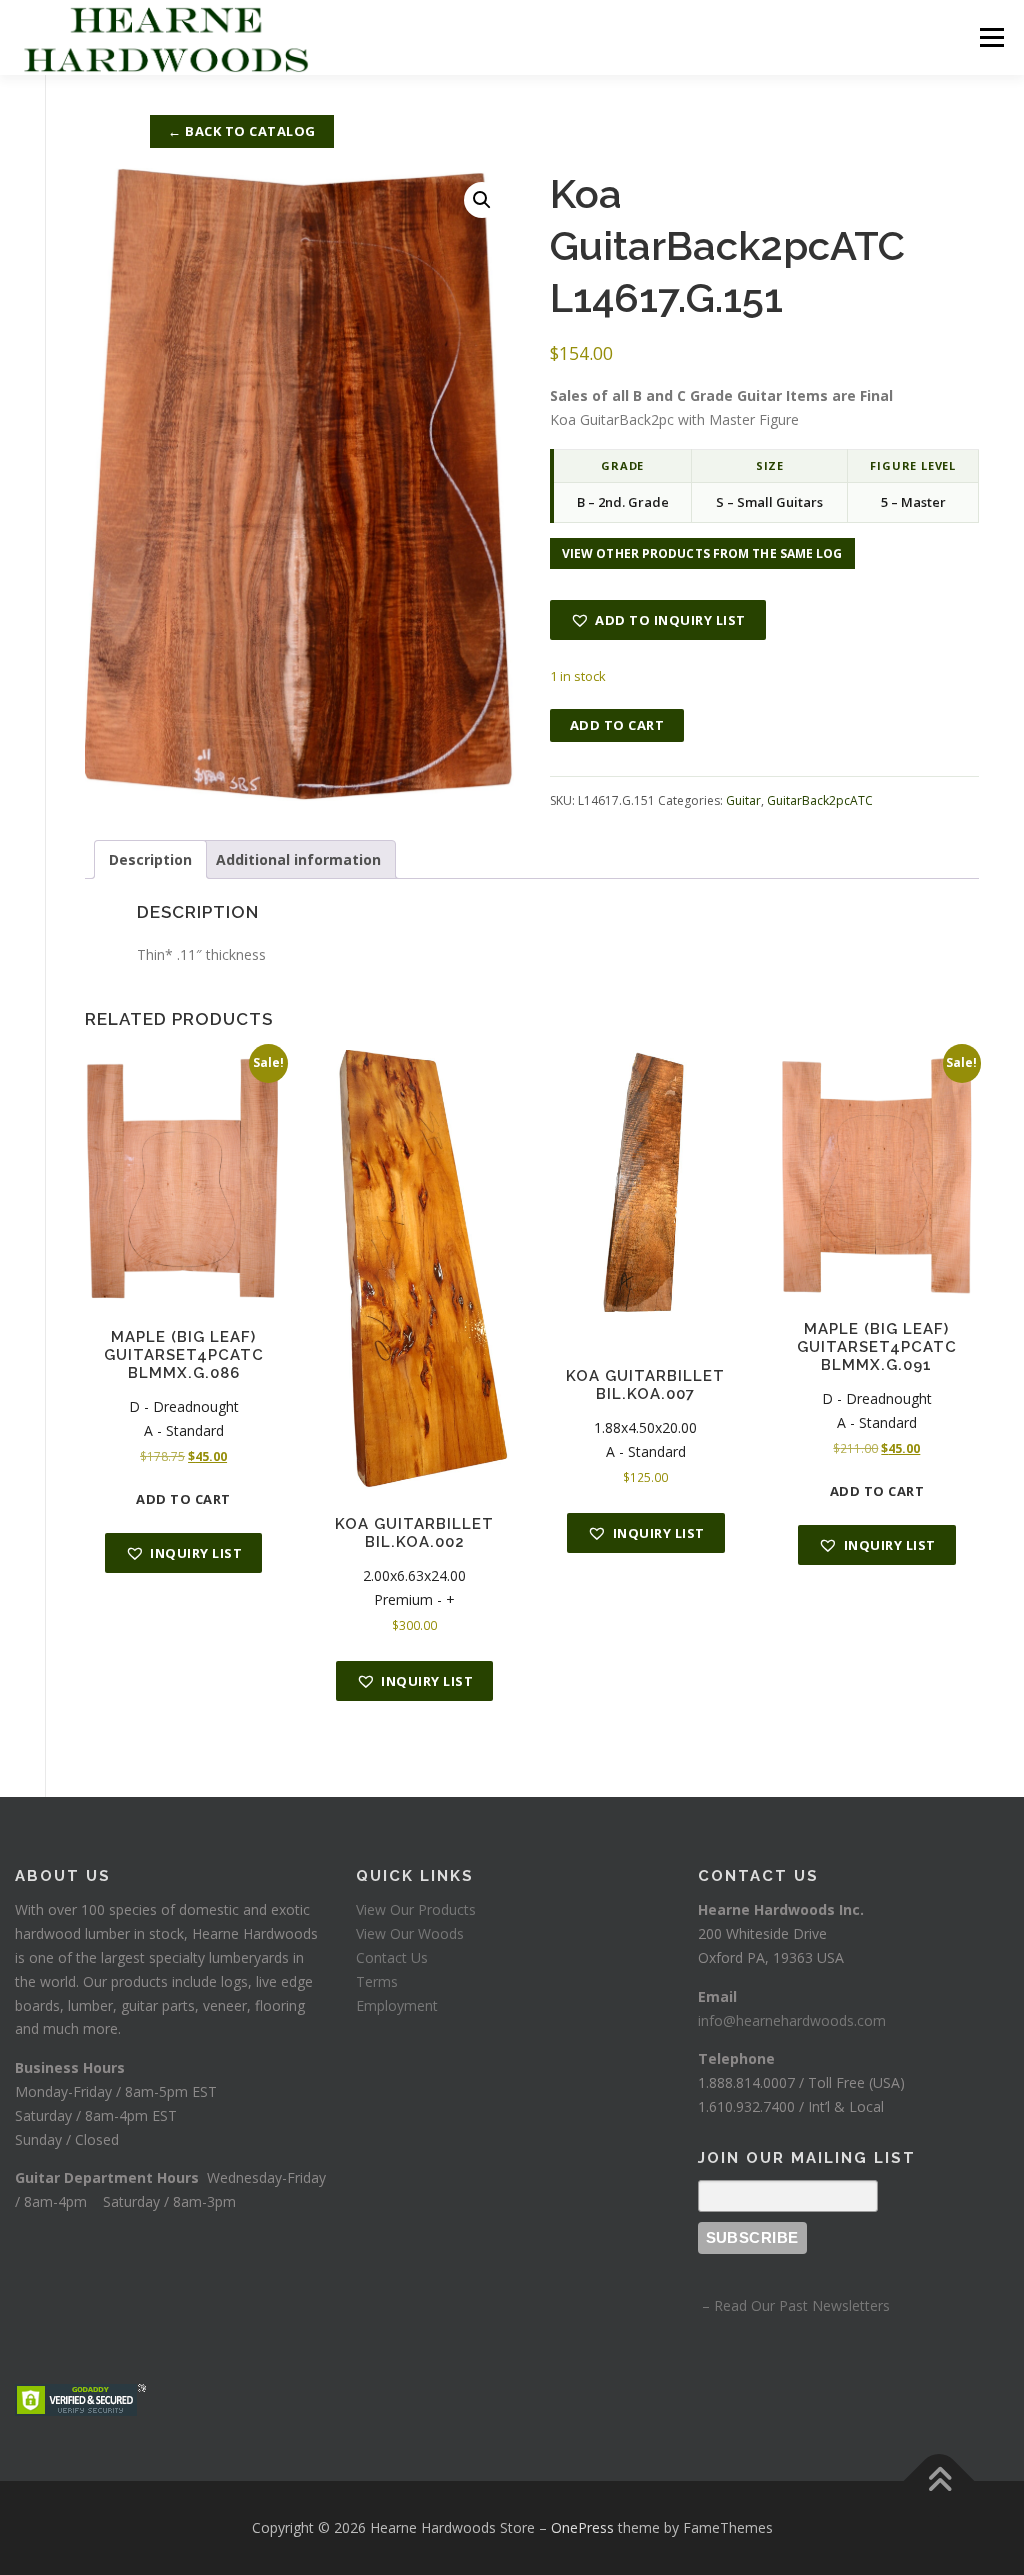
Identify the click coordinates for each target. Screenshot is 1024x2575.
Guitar (743, 800)
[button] (482, 200)
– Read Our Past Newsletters (794, 2305)
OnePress (582, 2527)
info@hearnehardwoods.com (792, 2020)
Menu (991, 37)
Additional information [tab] (298, 859)
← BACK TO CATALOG (242, 131)
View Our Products (416, 1909)
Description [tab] (150, 859)
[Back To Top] (939, 2481)
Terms (377, 1981)
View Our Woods (410, 1933)
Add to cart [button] (183, 1499)
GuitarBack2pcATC (820, 800)
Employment (397, 2005)
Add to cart (617, 725)
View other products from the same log (702, 553)
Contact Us (392, 1957)
